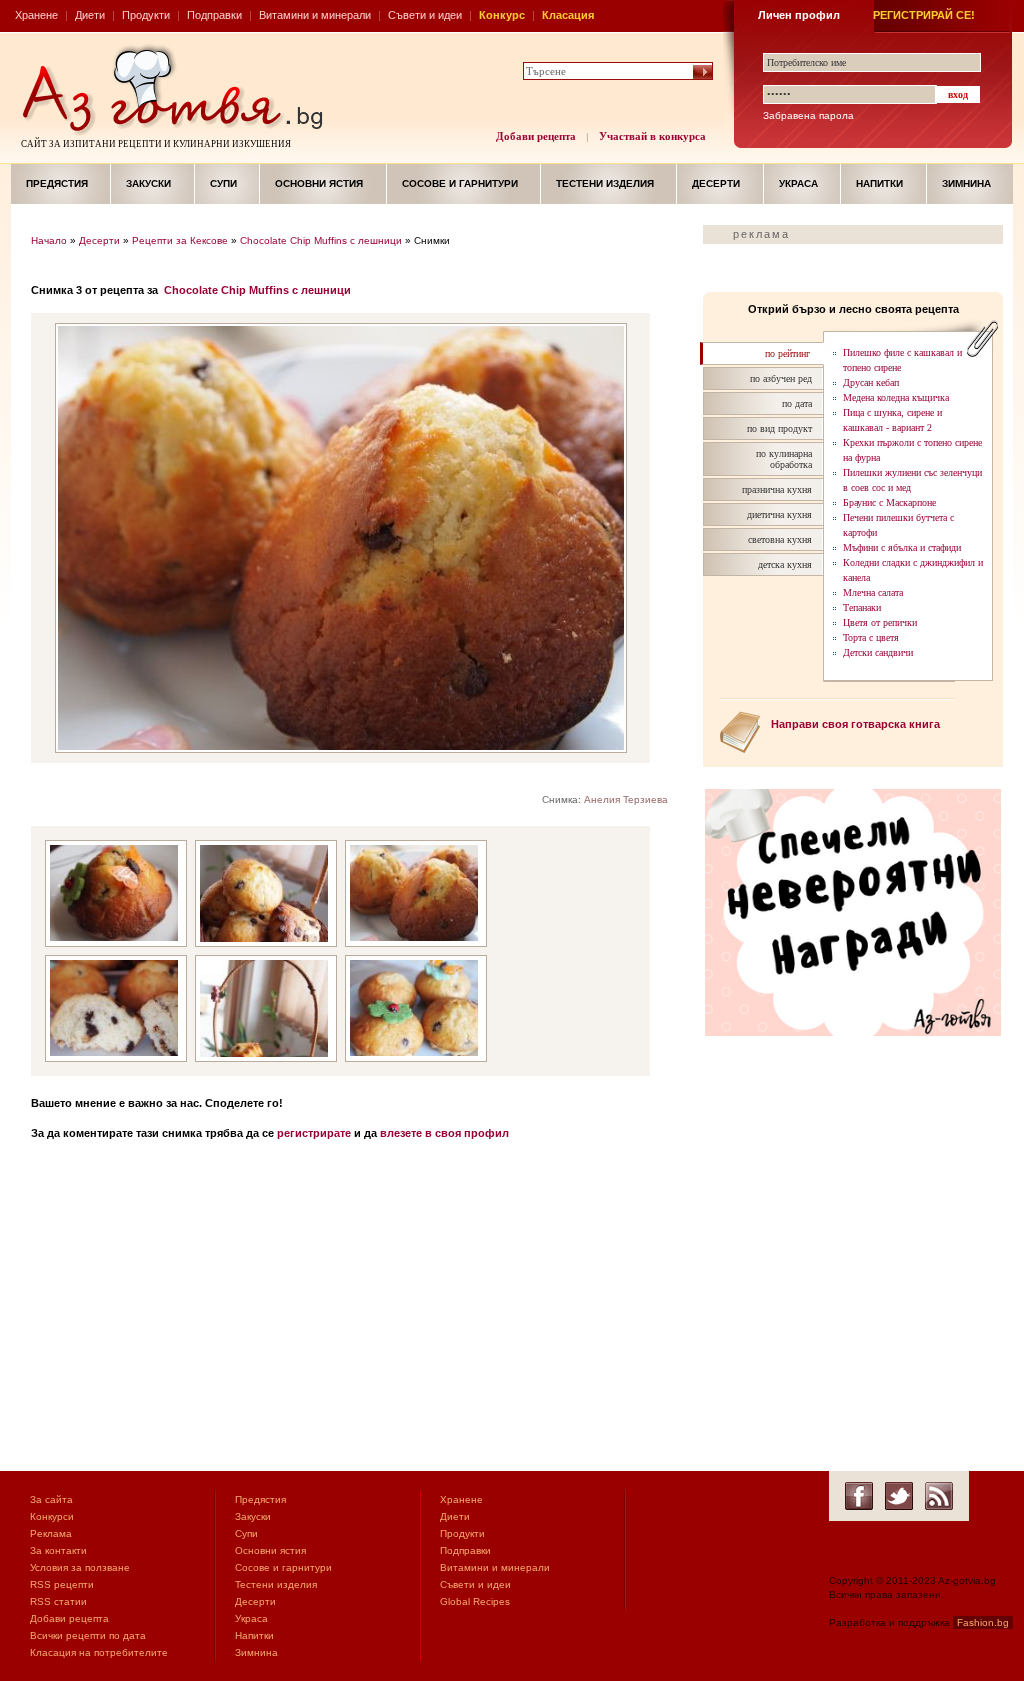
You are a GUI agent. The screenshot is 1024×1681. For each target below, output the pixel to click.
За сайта (51, 1499)
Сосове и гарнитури (460, 183)
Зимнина (966, 183)
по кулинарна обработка (784, 459)
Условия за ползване (80, 1567)
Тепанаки (862, 607)
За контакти (58, 1550)
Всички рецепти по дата (88, 1635)
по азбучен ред (781, 378)
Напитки (879, 183)
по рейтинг (787, 353)
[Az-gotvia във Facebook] (859, 1496)
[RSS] (939, 1496)
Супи (223, 183)
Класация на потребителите (99, 1652)
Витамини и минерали (315, 15)
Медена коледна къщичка (896, 397)
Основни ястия (319, 183)
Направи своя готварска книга (855, 724)
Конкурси (52, 1516)
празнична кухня (777, 489)
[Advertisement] (357, 1311)
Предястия (57, 183)
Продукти (146, 15)
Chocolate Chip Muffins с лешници (321, 240)
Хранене (36, 15)
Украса (798, 183)
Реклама (51, 1533)
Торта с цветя (871, 637)
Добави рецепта (536, 136)
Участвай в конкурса (652, 136)
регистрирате (314, 1133)
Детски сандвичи (878, 652)
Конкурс (502, 15)
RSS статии (58, 1601)
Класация (568, 15)
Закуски (148, 183)
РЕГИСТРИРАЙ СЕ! (924, 15)
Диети (90, 15)
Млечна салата (873, 592)
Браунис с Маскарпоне (889, 502)
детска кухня (785, 564)
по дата (797, 403)
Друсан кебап (871, 382)
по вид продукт (779, 428)
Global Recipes (475, 1601)
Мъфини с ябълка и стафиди (902, 547)
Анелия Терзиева (626, 799)
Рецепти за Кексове (180, 240)
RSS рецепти (62, 1584)
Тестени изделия (605, 183)
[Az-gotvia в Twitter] (899, 1496)
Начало (49, 240)
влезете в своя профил (444, 1133)
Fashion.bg (983, 1622)
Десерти (716, 183)
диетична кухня (779, 514)
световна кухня (780, 539)
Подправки (214, 15)
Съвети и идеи (425, 15)
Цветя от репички (880, 622)
